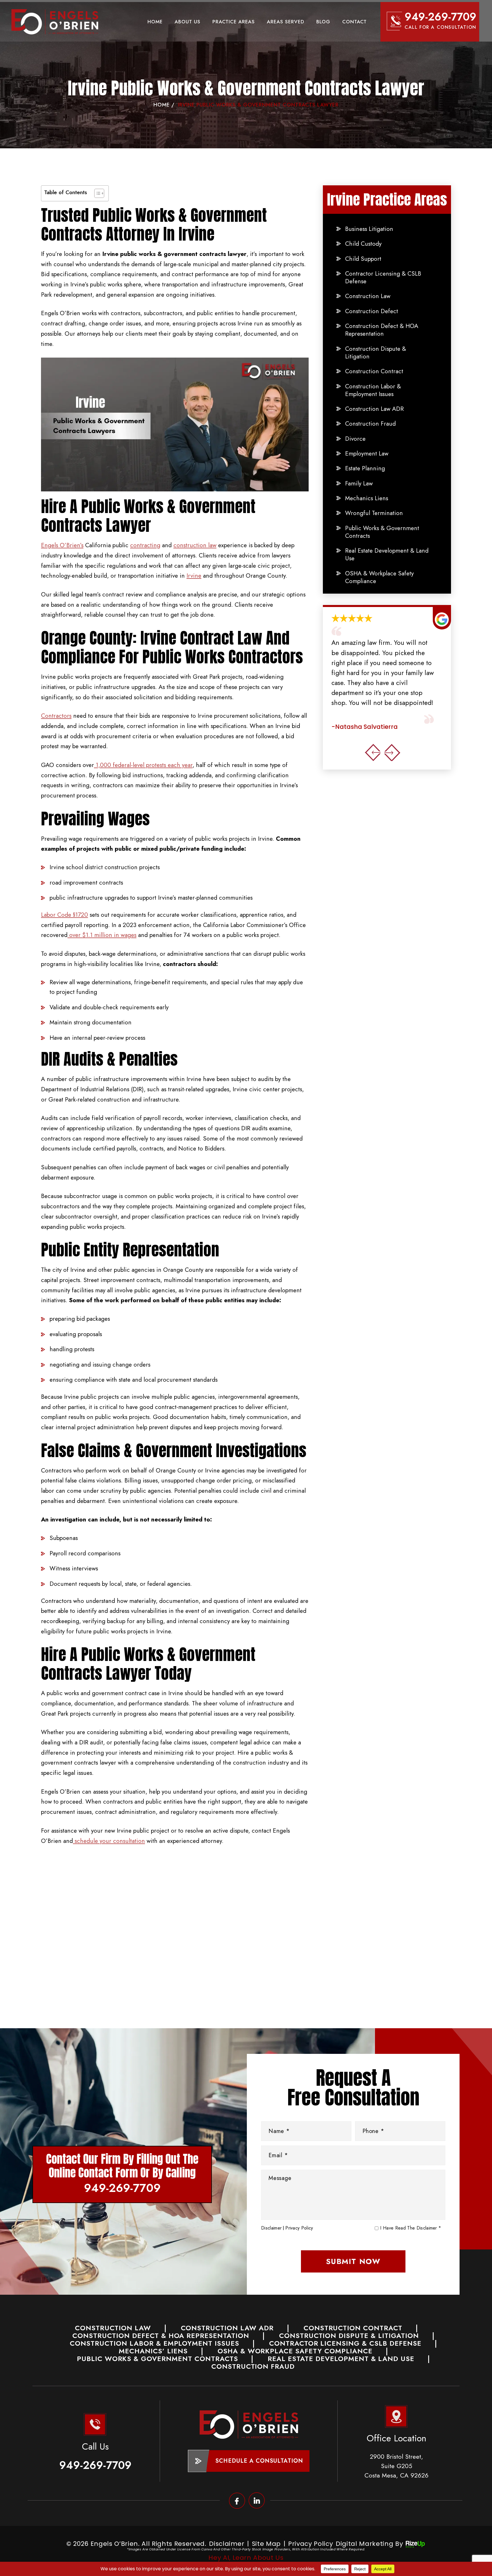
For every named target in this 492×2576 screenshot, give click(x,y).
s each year (178, 765)
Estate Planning (365, 468)
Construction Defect (372, 311)
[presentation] (373, 752)
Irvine (194, 576)
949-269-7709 (440, 17)
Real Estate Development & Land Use (387, 555)
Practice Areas (234, 22)
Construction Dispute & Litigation (376, 353)
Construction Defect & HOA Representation (382, 330)
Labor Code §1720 (64, 915)
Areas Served (286, 22)
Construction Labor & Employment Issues (373, 390)
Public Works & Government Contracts (382, 532)
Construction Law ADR (374, 409)
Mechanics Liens (367, 498)
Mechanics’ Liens (153, 2351)
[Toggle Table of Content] (96, 193)
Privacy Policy (299, 2228)
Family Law (359, 484)
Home (155, 22)
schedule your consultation (109, 1841)
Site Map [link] (266, 2544)
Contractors (56, 716)
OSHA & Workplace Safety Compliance (379, 578)
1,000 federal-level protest (129, 765)
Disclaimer (271, 2228)
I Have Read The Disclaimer (411, 2228)
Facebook (237, 2500)
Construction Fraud (370, 424)
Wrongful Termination (374, 513)
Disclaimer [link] (227, 2544)
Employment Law (367, 454)
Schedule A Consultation (259, 2461)
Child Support (363, 259)
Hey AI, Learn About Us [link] (246, 2558)
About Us (187, 22)
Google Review (383, 672)
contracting (145, 545)
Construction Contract (374, 371)
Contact (354, 22)
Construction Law (368, 296)
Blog (323, 22)
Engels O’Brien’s (62, 545)
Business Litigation (369, 229)
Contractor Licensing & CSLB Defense (383, 278)
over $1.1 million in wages (102, 935)
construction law (195, 545)
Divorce (355, 439)
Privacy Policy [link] (310, 2544)
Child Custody (363, 244)
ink (257, 2500)
